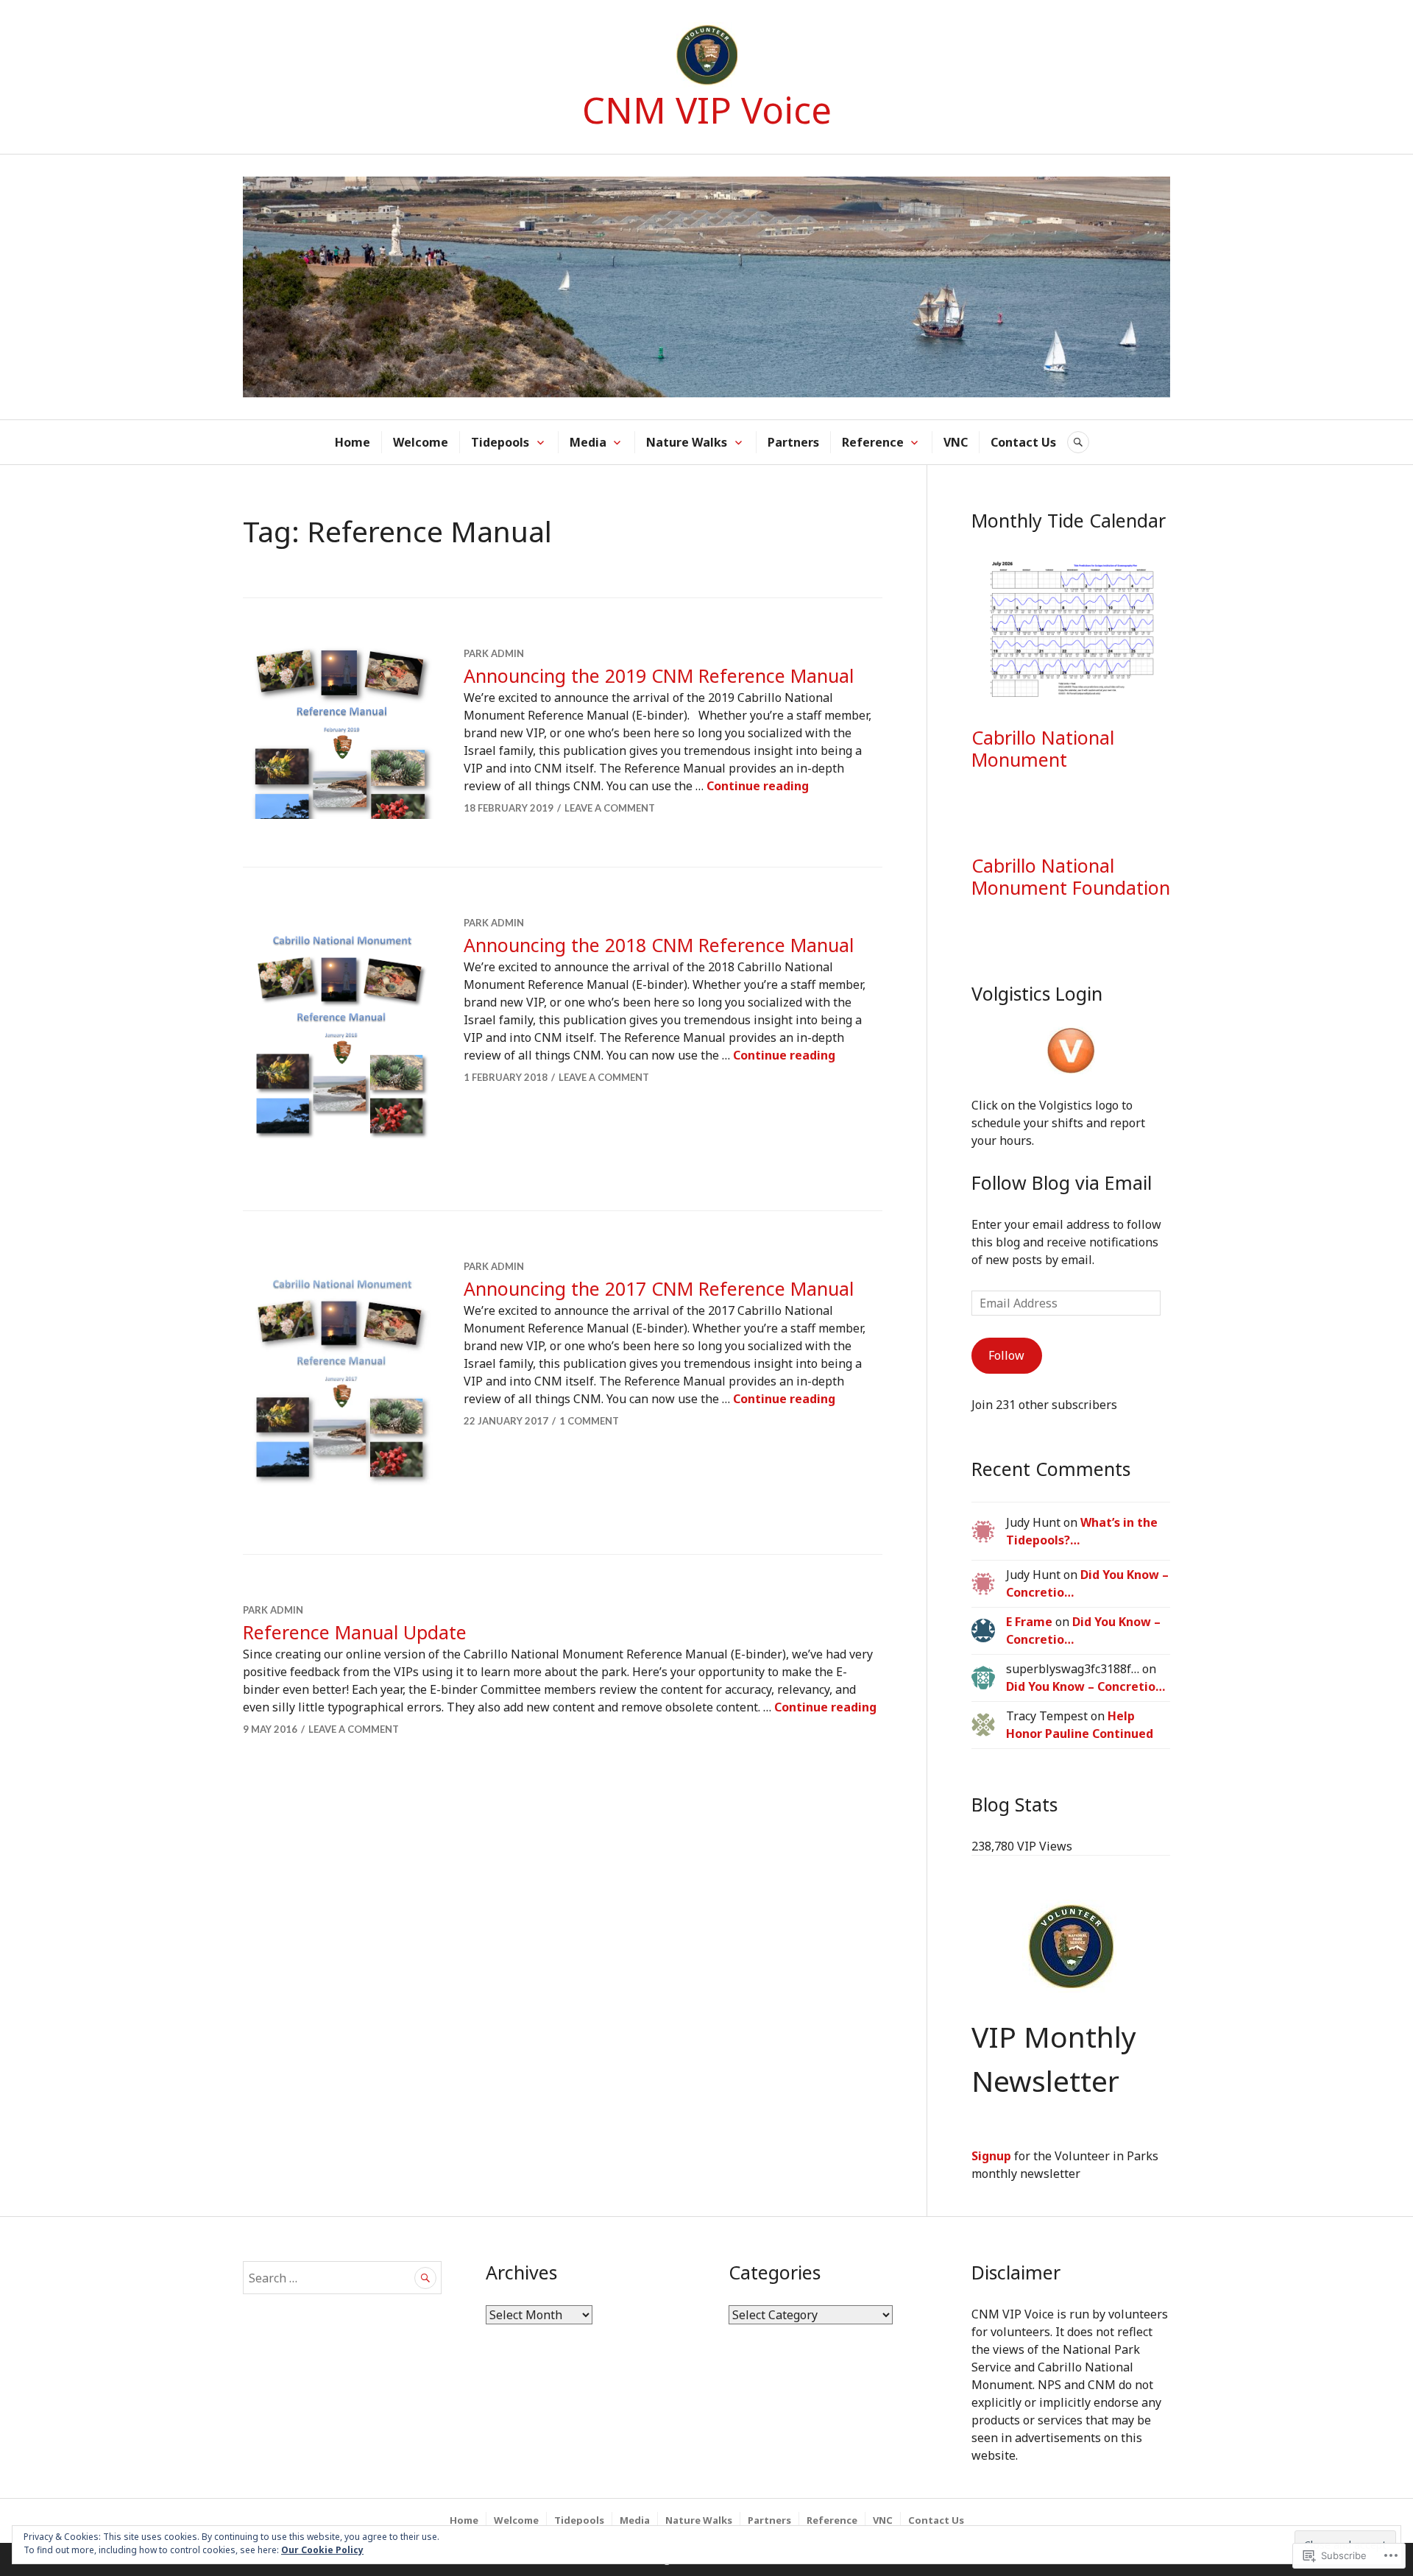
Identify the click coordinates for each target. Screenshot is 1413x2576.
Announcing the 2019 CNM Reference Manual (659, 675)
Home (353, 442)
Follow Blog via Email (1062, 1182)
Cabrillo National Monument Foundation (1071, 876)
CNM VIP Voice (707, 110)
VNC (956, 442)
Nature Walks (687, 442)
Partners (793, 442)
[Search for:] (342, 2278)
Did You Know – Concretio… (1086, 1686)
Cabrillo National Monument (1043, 748)
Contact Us (1023, 442)
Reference (873, 442)
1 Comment (589, 1421)
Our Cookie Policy (322, 2550)
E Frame (1029, 1622)
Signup (991, 2156)
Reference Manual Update (355, 1632)
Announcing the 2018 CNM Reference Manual (659, 945)
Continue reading (758, 786)
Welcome (421, 442)
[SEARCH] (1078, 442)
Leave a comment (610, 808)
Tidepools (500, 442)
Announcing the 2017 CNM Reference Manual (659, 1288)
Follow (1006, 1355)
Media (588, 442)
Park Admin (494, 653)
